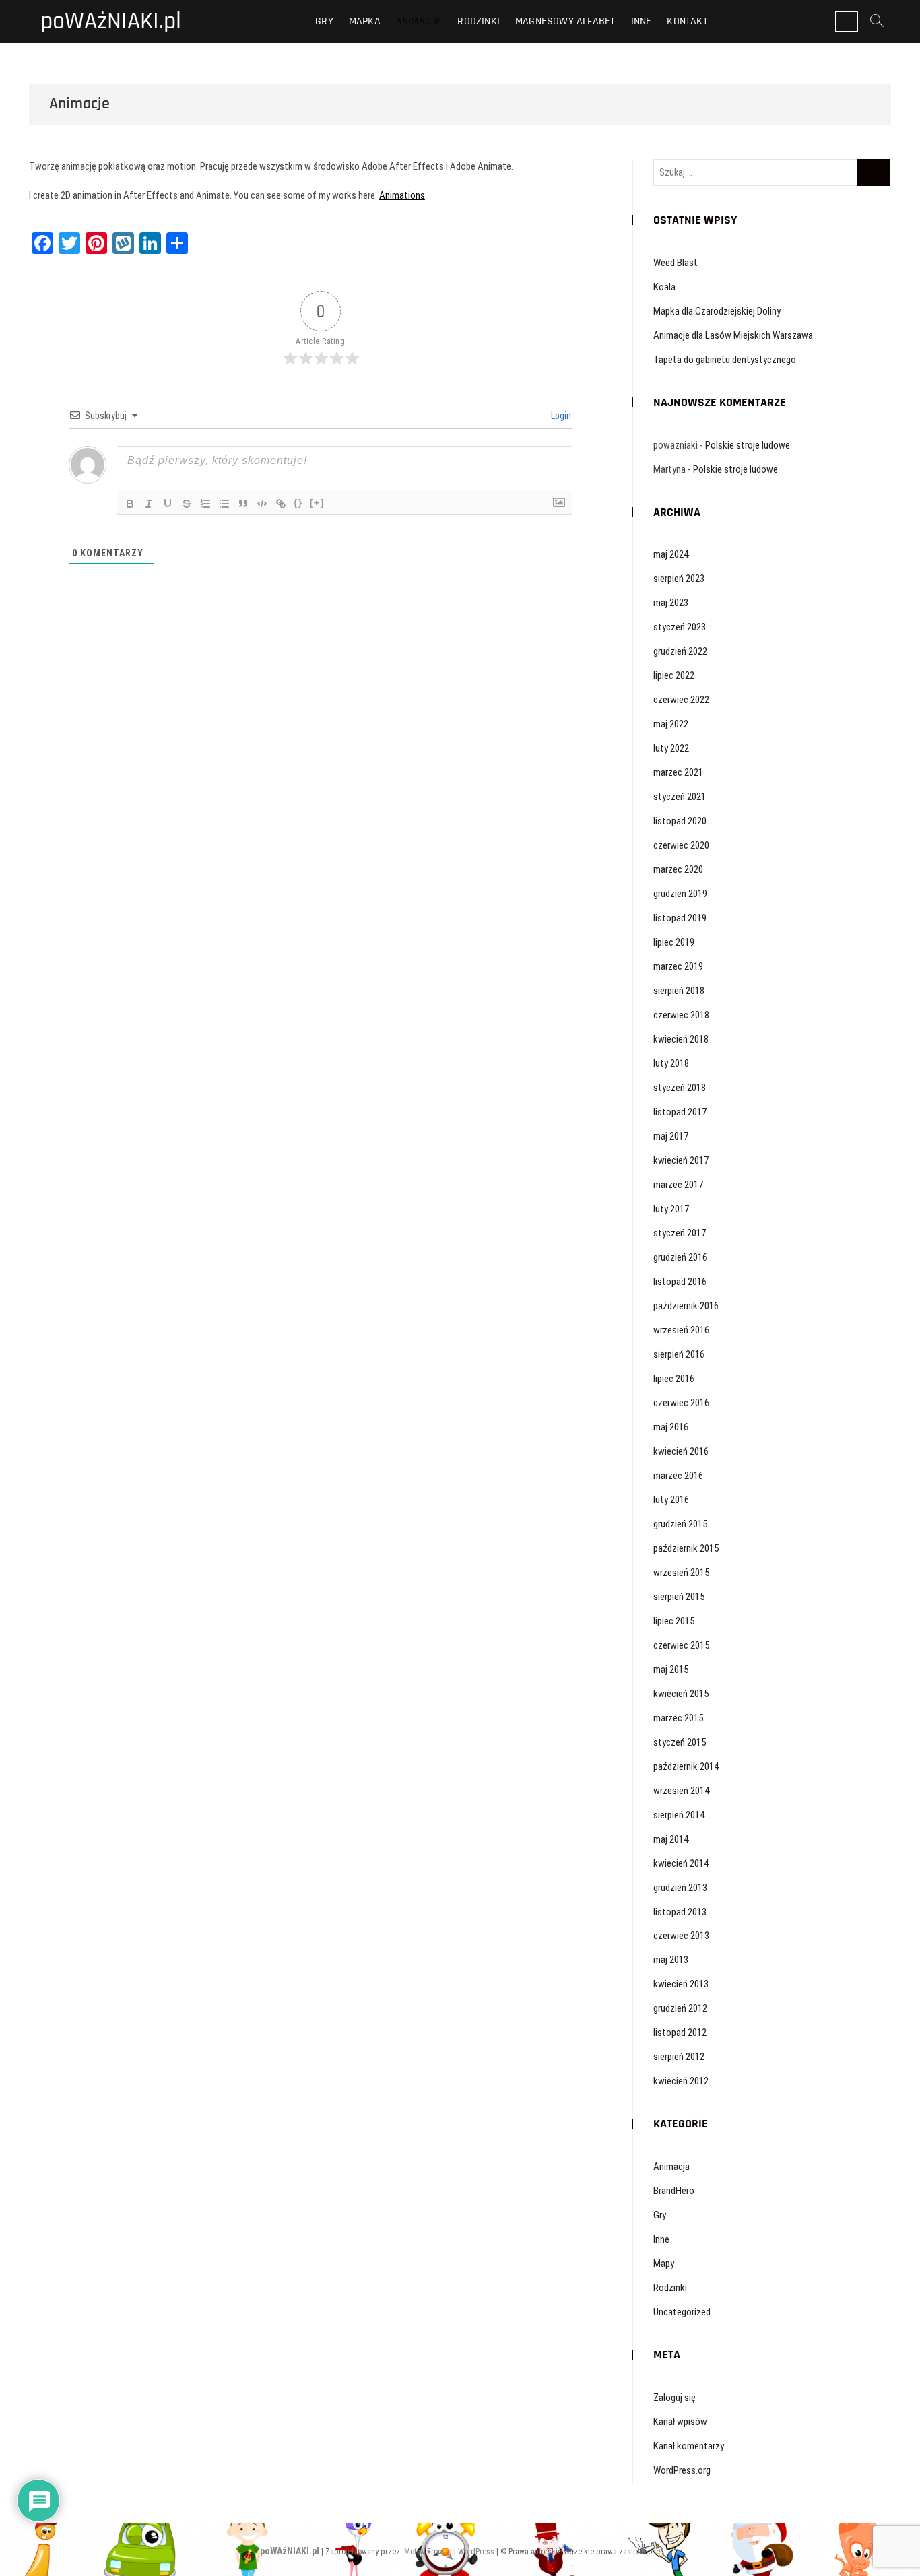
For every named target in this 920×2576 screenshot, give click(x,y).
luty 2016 (671, 1500)
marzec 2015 (678, 1718)
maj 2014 (671, 1839)
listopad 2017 (680, 1112)
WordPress (476, 2552)
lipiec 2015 (674, 1621)
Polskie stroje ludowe (748, 445)
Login (560, 416)
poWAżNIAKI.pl (111, 22)
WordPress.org (682, 2470)
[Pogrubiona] (130, 504)
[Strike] (187, 504)
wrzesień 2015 (681, 1573)
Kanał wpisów (680, 2422)
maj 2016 (671, 1427)
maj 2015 (671, 1670)
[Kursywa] (149, 504)
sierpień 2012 (679, 2057)
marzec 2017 (678, 1185)
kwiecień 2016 (681, 1451)
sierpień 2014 (679, 1815)
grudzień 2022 (680, 651)
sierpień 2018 (679, 991)
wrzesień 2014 (681, 1791)
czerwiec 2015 (681, 1645)
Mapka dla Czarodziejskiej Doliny (717, 311)
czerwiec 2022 (681, 700)
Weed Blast (676, 263)
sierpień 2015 (679, 1597)
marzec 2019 (678, 966)
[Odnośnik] (281, 504)
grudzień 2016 (680, 1257)
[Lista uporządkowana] (205, 504)
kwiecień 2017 (681, 1160)
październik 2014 (686, 1766)
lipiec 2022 (674, 675)
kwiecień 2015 (681, 1694)
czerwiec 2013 (681, 1936)
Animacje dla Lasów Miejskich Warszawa (733, 335)
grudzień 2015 (680, 1524)
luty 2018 (671, 1063)
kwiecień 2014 (681, 1863)
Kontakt (687, 21)
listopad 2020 (680, 821)
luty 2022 (671, 748)
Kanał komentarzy (689, 2446)
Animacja (671, 2167)
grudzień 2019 (680, 894)
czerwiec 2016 (681, 1403)
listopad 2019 (680, 918)
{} (298, 503)
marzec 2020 (678, 869)
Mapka (365, 21)
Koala (664, 287)
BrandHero (674, 2191)
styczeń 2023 (680, 627)
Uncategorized (682, 2312)
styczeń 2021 (680, 797)
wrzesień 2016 (681, 1330)
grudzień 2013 (680, 1888)
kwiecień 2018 (681, 1039)
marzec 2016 (678, 1476)
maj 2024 (671, 554)
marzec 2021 (678, 772)
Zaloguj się (675, 2398)
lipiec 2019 (674, 942)
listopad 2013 (680, 1912)
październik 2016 (686, 1306)
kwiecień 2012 (681, 2081)
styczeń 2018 (680, 1088)
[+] (317, 503)
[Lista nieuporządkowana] (224, 504)
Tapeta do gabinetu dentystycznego (725, 360)
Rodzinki (479, 21)
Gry (324, 21)
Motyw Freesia (428, 2552)
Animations (402, 195)
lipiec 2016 (674, 1379)
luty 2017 (671, 1209)
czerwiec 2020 (681, 845)
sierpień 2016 (679, 1354)
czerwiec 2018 (681, 1015)
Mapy (664, 2264)
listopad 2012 (680, 2033)
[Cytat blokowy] (243, 504)
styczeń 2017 (680, 1233)
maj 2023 (671, 603)
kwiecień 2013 (681, 1984)
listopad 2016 (680, 1282)
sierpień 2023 (679, 579)
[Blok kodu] (262, 504)
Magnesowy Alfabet (565, 21)
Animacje (419, 21)
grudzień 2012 (680, 2008)
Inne (642, 21)
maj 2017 (671, 1136)
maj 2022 (671, 724)
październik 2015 (686, 1548)
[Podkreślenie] (168, 504)
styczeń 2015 (680, 1742)
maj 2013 (671, 1960)
